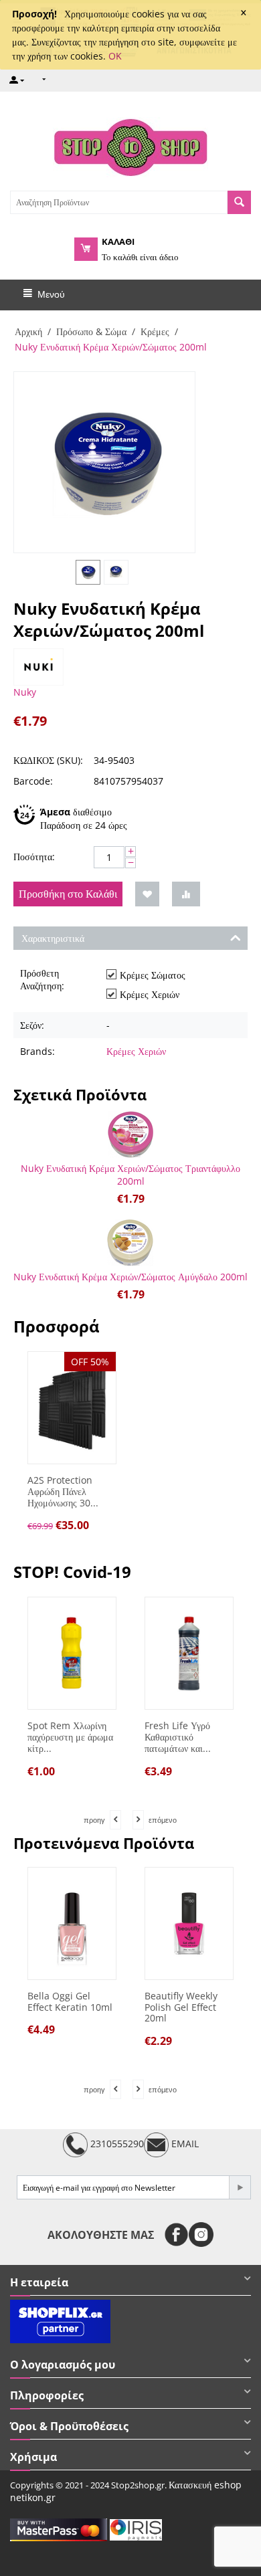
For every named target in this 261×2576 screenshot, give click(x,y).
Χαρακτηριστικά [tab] (53, 938)
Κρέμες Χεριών (136, 1051)
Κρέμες (155, 331)
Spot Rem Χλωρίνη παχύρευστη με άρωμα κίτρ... (70, 1737)
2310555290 (116, 2144)
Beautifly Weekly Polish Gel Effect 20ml (181, 2007)
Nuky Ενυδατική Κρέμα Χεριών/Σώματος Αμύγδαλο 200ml (130, 1277)
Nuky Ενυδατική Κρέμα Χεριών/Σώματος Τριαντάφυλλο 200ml (130, 1175)
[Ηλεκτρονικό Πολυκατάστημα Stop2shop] (130, 146)
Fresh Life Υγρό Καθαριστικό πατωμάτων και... (178, 1737)
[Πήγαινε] (240, 2187)
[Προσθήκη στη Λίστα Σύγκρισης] (186, 894)
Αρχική (28, 331)
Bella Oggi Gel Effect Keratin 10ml (70, 2002)
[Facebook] (176, 2235)
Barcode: (33, 781)
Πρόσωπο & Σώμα (91, 331)
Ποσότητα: (34, 857)
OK (115, 56)
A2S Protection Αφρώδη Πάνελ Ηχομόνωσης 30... (63, 1492)
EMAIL (184, 2144)
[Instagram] (201, 2235)
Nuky (25, 692)
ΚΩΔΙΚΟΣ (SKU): (48, 760)
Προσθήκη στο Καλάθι (68, 894)
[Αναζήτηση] (239, 202)
